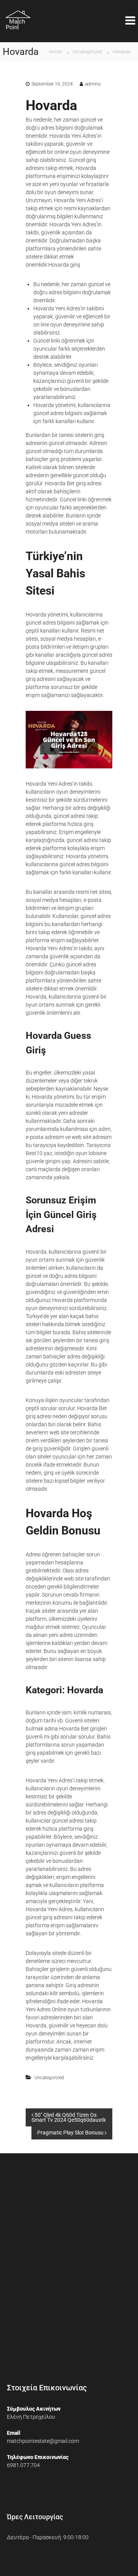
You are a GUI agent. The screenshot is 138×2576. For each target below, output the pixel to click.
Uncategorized (87, 52)
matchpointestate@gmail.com (43, 2441)
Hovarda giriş (64, 265)
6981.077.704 (23, 2465)
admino (93, 84)
